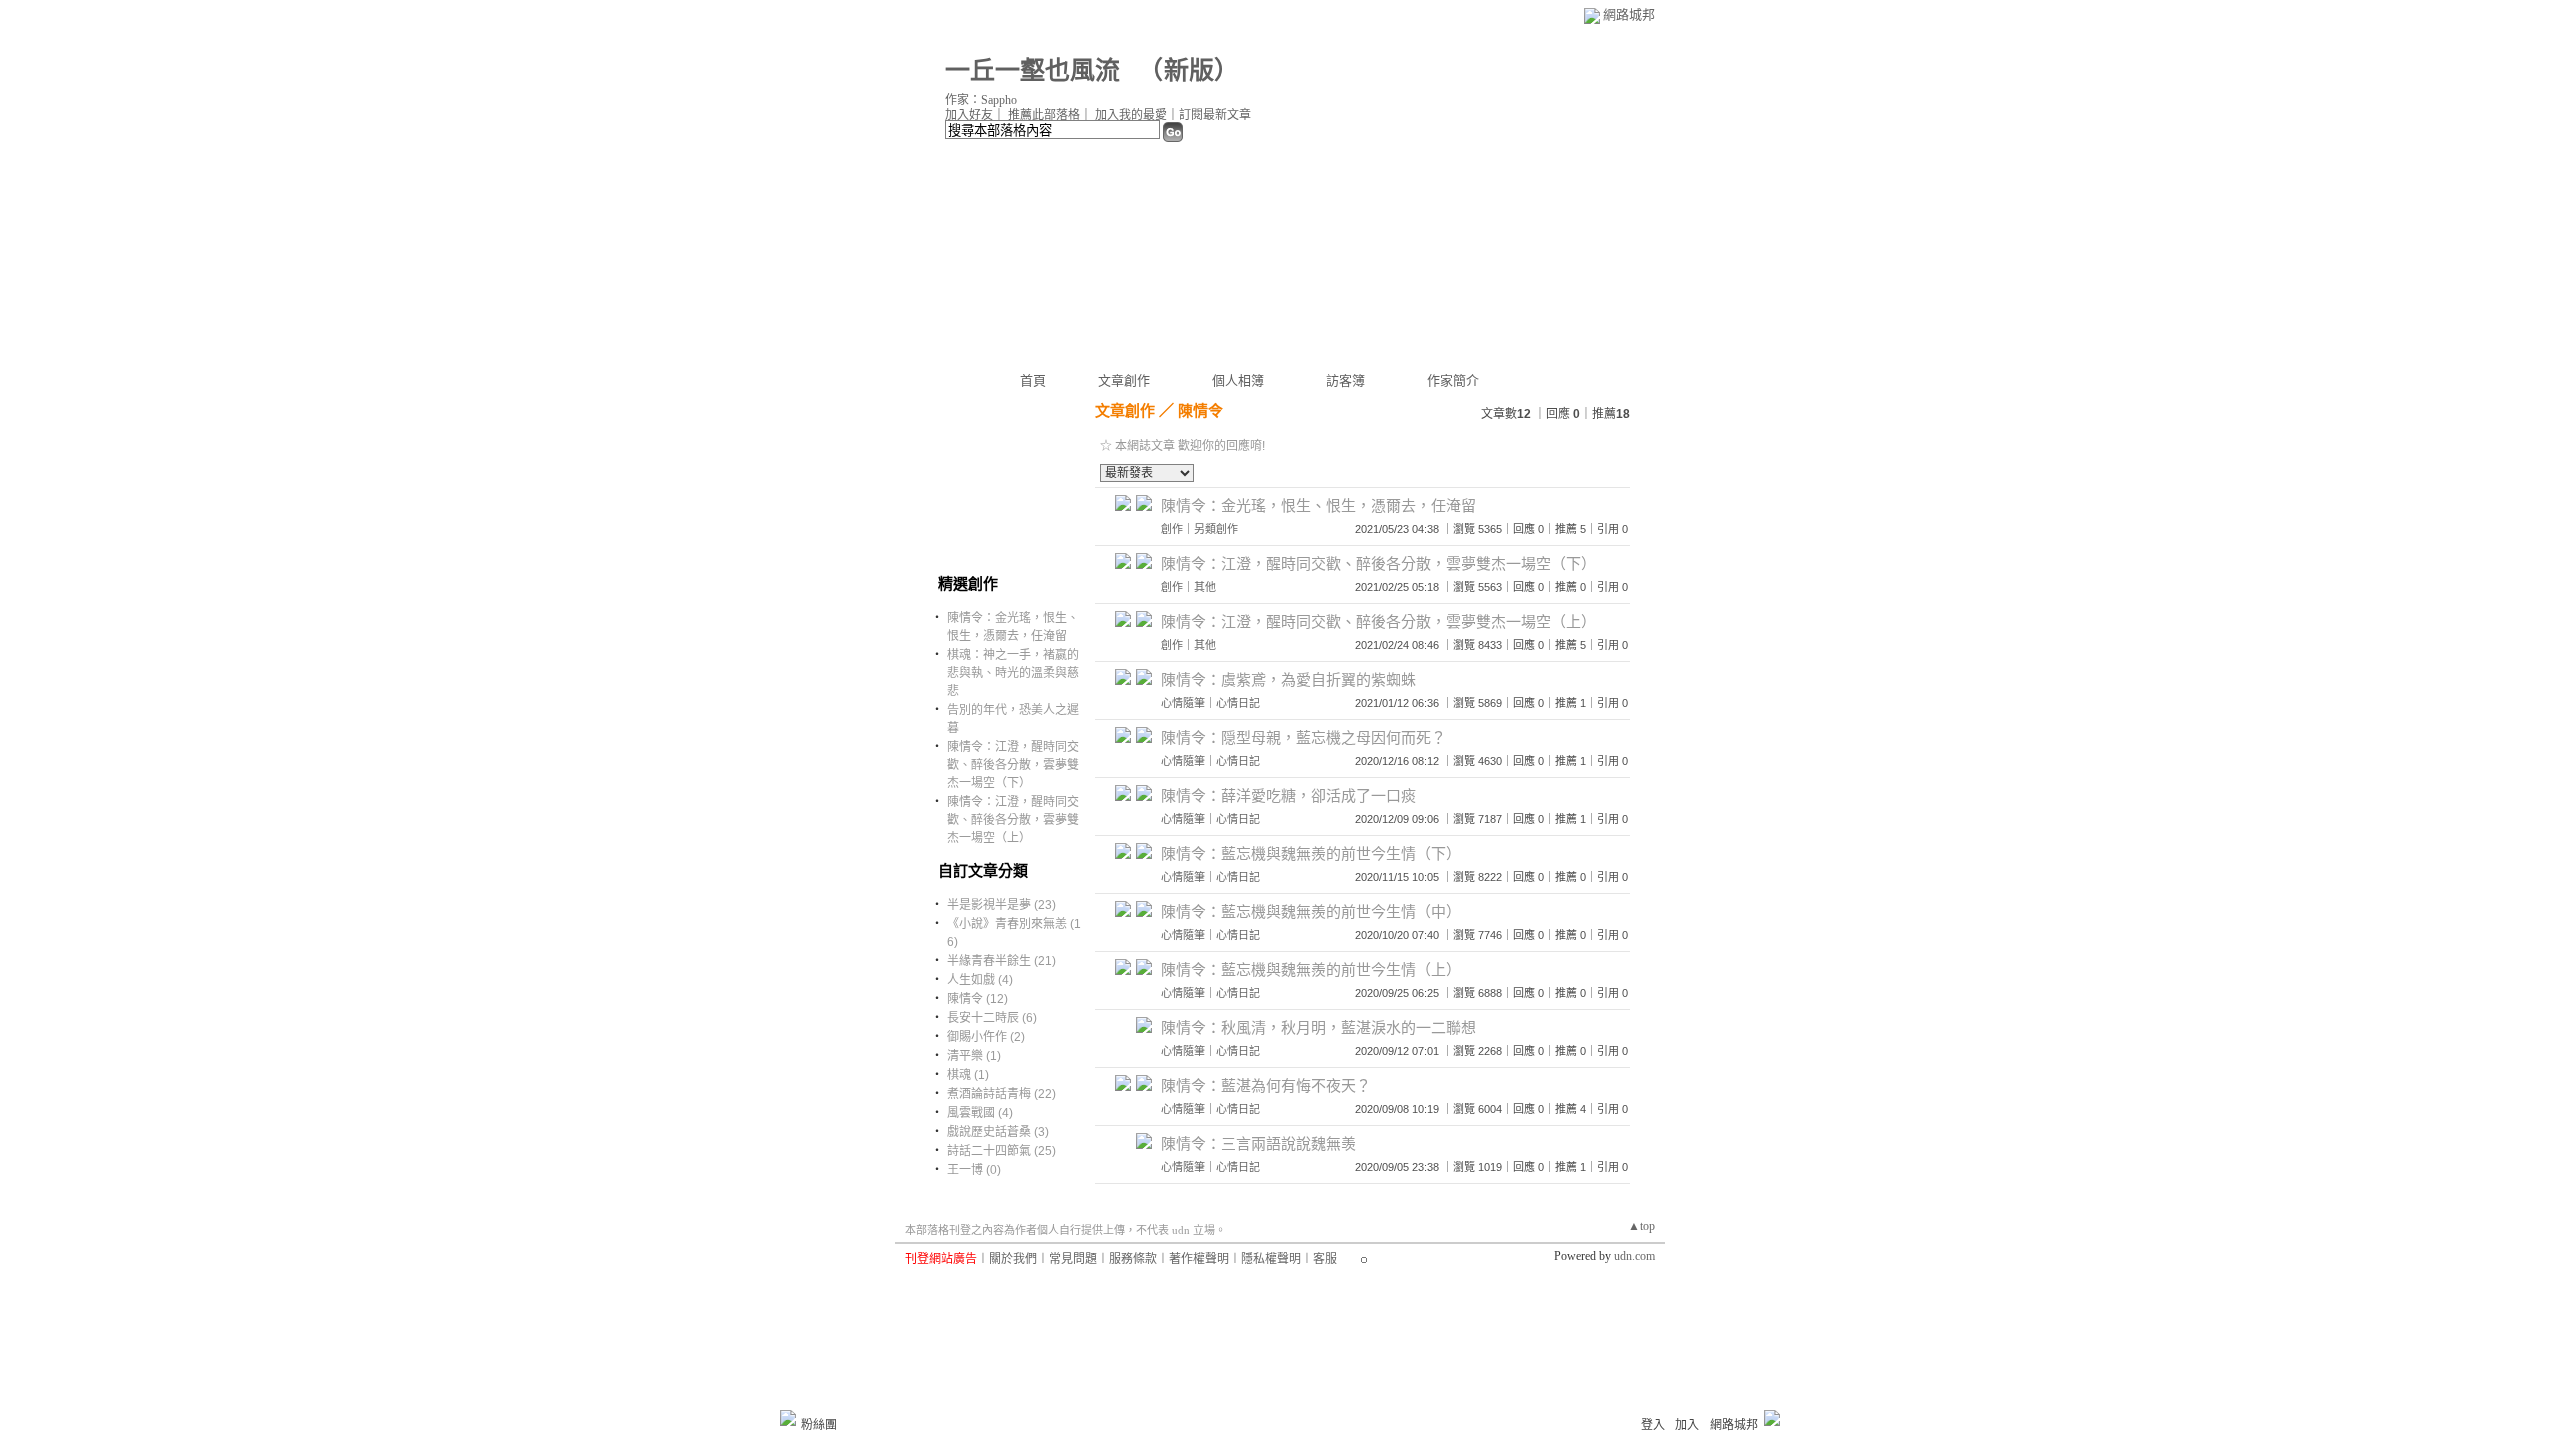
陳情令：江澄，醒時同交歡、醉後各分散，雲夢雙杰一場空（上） (1013, 820)
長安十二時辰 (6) (992, 1018)
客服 (1325, 1259)
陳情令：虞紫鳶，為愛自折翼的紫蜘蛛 (1288, 679)
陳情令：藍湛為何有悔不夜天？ (1266, 1085)
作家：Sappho (981, 100)
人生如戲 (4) (980, 980)
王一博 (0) (974, 1170)
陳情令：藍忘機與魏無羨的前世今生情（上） (1311, 969)
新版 (1189, 70)
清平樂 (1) (974, 1056)
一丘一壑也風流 (1035, 70)
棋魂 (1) (968, 1075)
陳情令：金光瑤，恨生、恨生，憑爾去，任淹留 (1318, 505)
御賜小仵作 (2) (986, 1037)
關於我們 (1013, 1259)
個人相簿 (1238, 380)
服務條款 (1133, 1259)
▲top (1641, 1226)
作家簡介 (1453, 380)
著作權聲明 (1199, 1259)
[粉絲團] (788, 1418)
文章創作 (1124, 380)
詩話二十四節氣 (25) (1001, 1151)
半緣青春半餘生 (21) (1001, 961)
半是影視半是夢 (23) (1001, 905)
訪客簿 (1345, 380)
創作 (1172, 529)
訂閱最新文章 (1215, 115)
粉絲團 (819, 1425)
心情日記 (1238, 703)
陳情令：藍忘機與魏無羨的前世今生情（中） (1311, 911)
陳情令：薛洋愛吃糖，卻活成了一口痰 (1288, 795)
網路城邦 (1629, 14)
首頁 (1033, 380)
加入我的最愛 (1131, 115)
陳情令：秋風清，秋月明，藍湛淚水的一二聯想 (1318, 1027)
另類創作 (1216, 529)
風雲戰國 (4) (980, 1113)
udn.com (1634, 1256)
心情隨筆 (1183, 703)
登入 (1653, 1425)
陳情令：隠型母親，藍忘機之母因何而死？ (1303, 737)
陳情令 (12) (977, 999)
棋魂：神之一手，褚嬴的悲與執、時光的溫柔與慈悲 (1013, 673)
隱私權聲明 (1271, 1259)
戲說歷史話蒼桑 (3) (998, 1132)
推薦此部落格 (1044, 115)
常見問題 (1073, 1259)
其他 (1205, 587)
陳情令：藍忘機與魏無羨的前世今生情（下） (1311, 853)
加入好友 (969, 115)
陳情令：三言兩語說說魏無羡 (1258, 1143)
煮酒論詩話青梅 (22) (1001, 1094)
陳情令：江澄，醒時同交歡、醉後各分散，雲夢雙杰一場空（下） (1013, 765)
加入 (1687, 1425)
